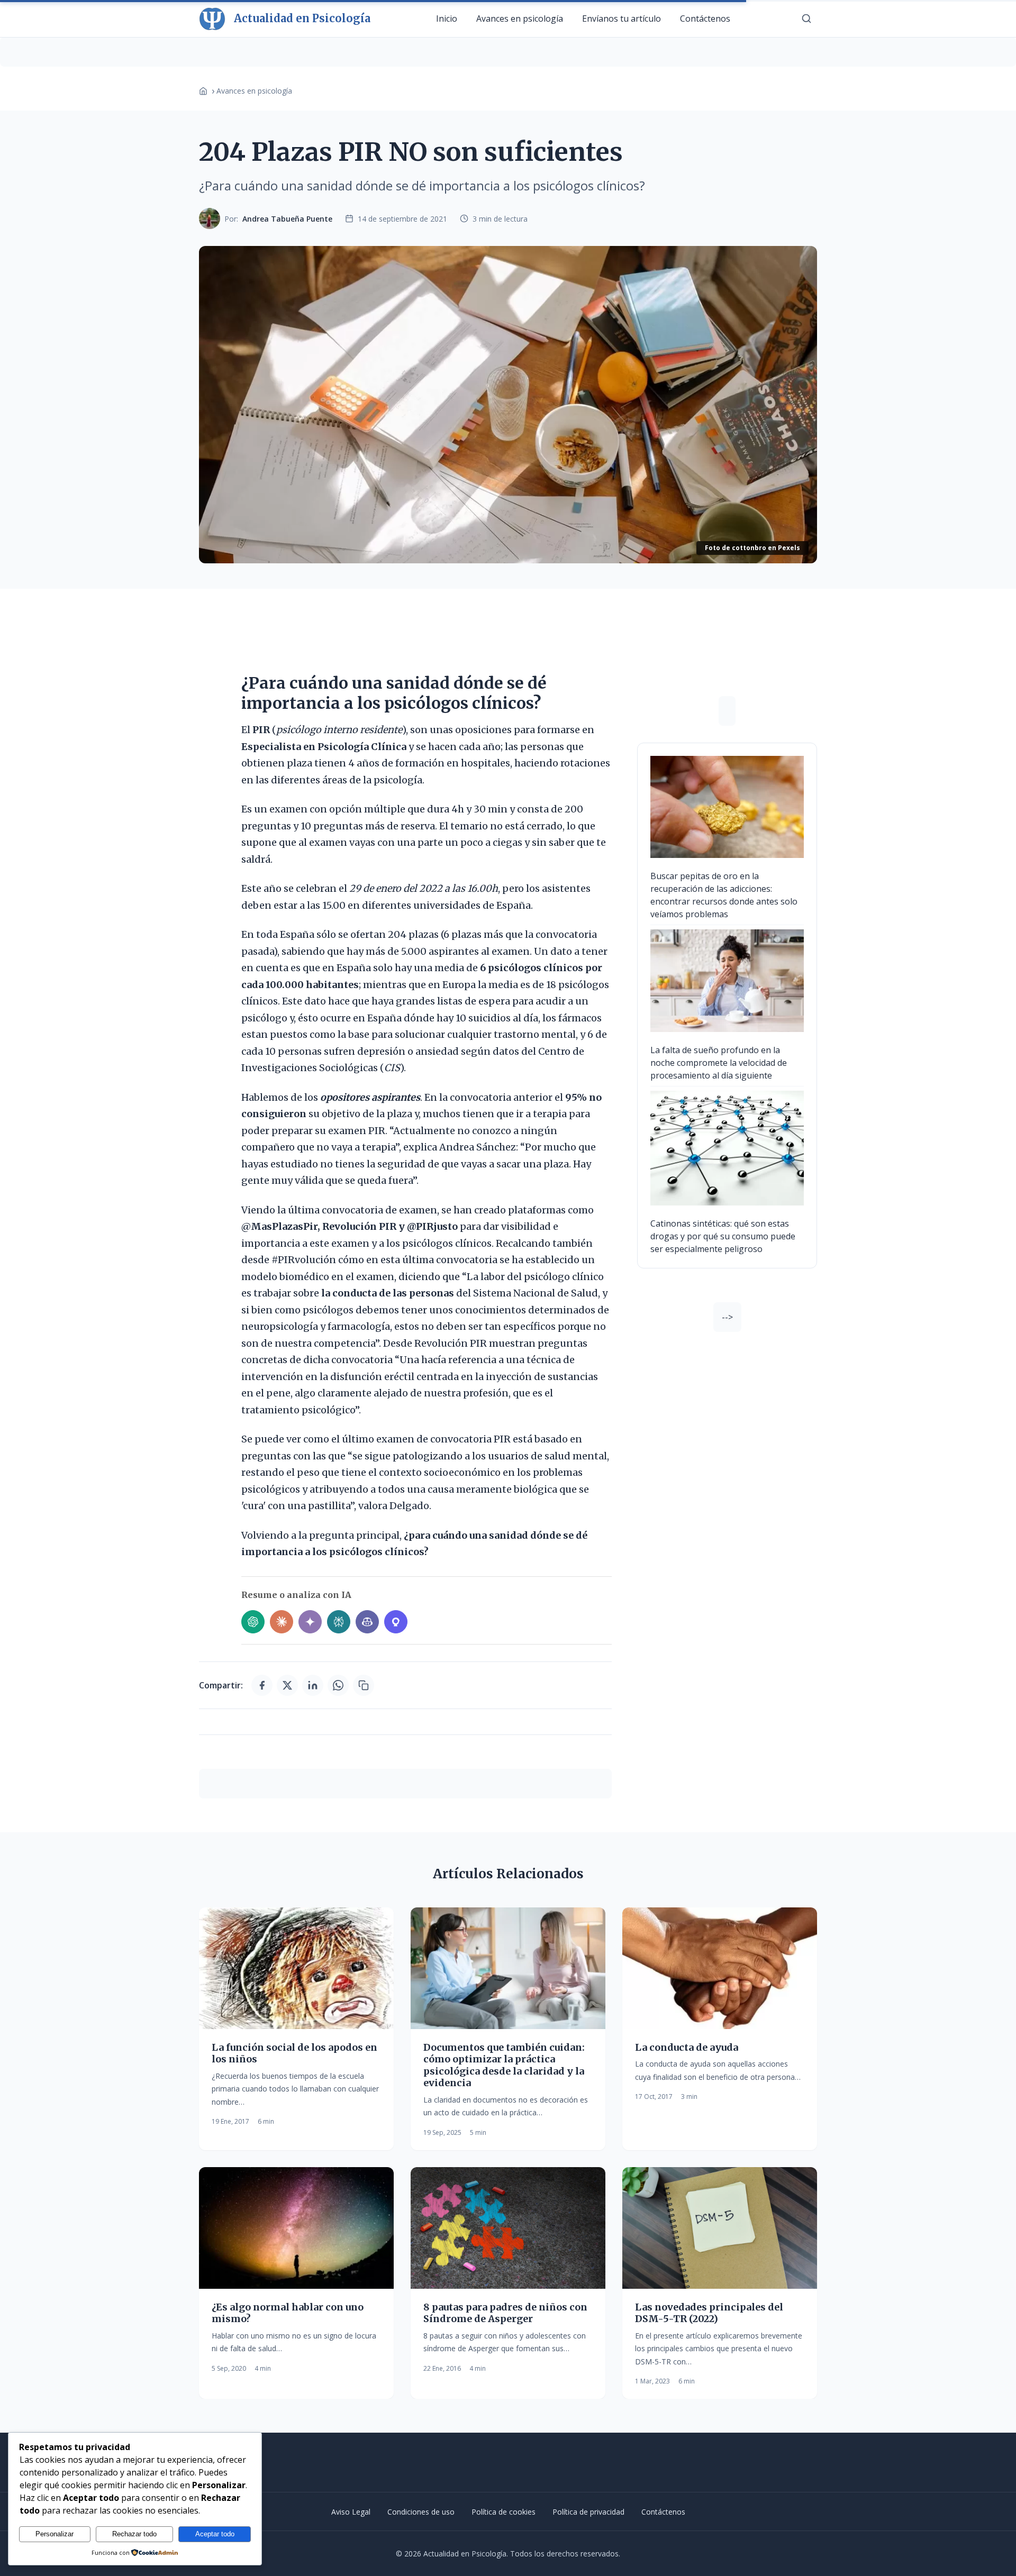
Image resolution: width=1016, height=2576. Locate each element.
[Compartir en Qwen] (396, 1622)
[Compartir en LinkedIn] (313, 1685)
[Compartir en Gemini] (310, 1622)
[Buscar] (806, 19)
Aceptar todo (215, 2534)
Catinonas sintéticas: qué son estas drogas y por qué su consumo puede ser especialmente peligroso (723, 1236)
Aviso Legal (351, 2512)
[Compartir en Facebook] (262, 1685)
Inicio (447, 19)
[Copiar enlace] (364, 1685)
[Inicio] (203, 91)
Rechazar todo (134, 2534)
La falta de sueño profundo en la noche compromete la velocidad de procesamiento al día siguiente (719, 1063)
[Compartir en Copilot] (367, 1622)
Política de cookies (504, 2512)
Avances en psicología (520, 19)
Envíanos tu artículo (622, 19)
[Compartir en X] (287, 1685)
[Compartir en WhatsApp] (338, 1685)
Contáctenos (705, 19)
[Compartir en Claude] (282, 1622)
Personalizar (55, 2534)
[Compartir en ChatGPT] (253, 1622)
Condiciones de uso (421, 2512)
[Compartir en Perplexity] (339, 1622)
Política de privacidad (588, 2512)
